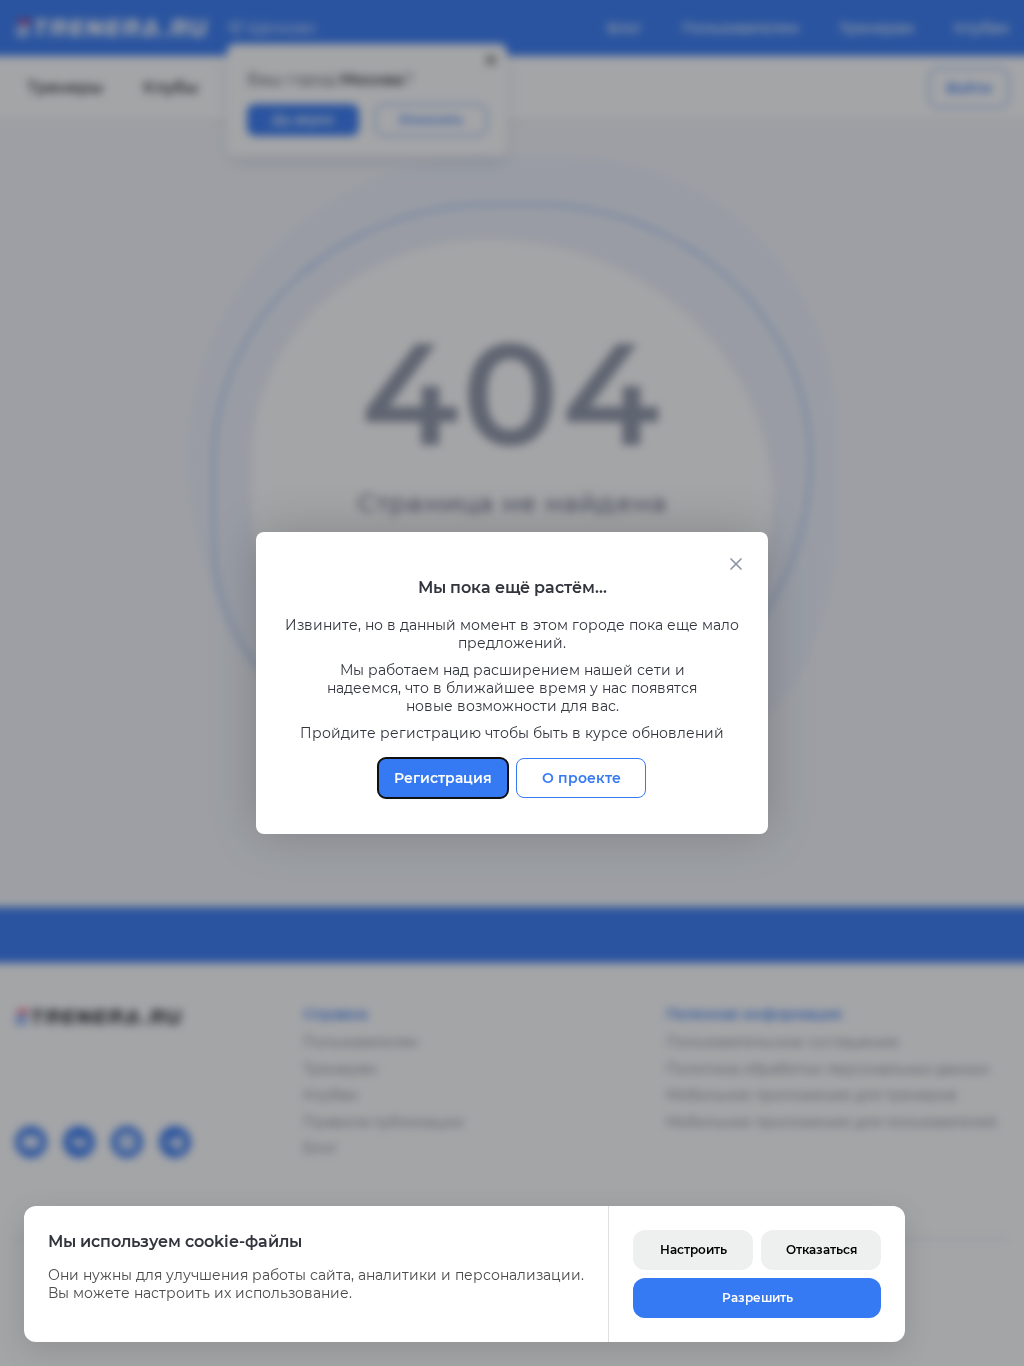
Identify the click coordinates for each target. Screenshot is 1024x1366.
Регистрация (443, 778)
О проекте (581, 778)
